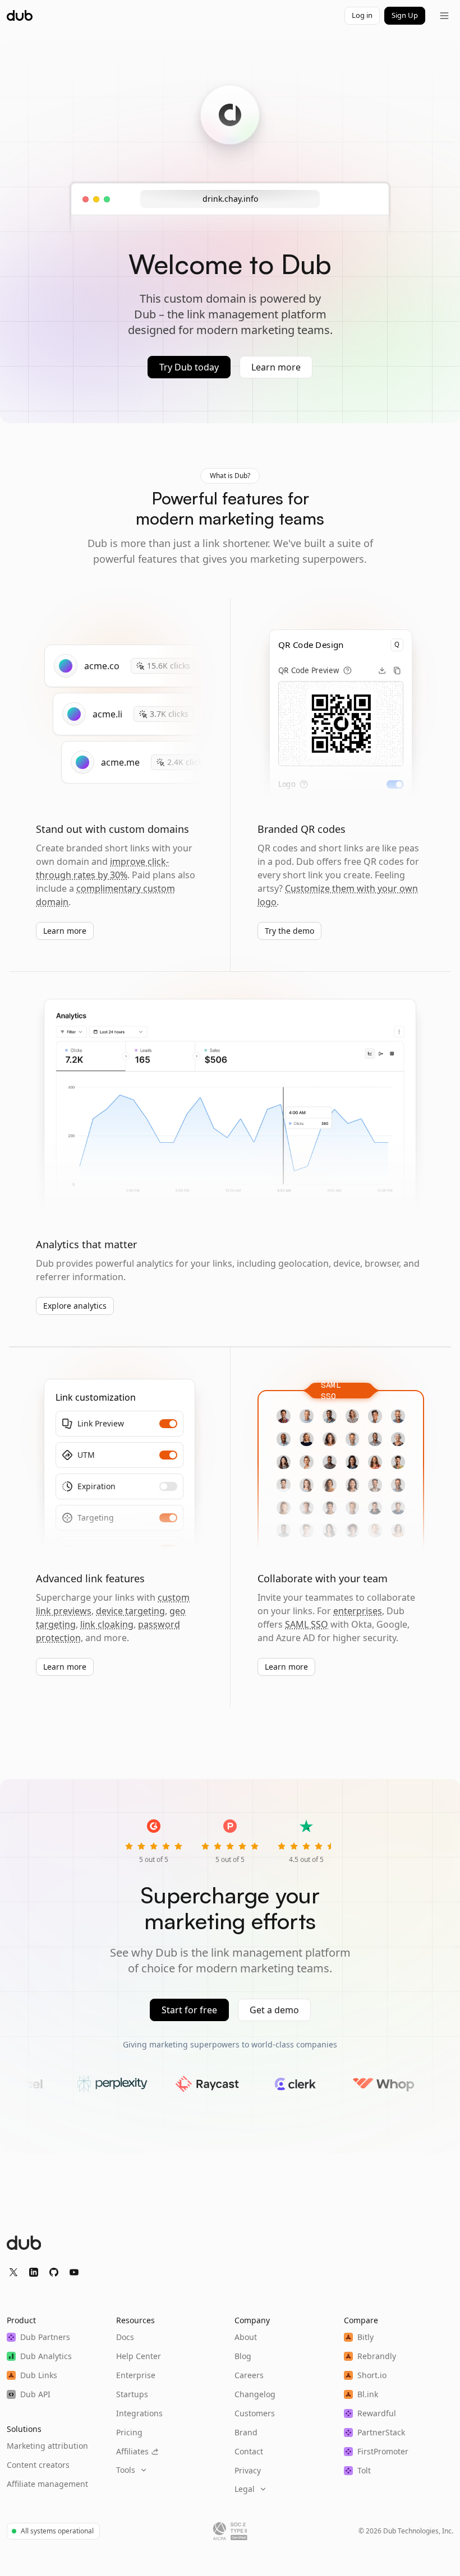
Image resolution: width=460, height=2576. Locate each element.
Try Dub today (189, 367)
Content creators (38, 2465)
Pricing (129, 2432)
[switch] (395, 784)
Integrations (139, 2413)
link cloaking (107, 1624)
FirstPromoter (383, 2451)
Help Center (139, 2356)
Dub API (35, 2394)
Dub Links (39, 2375)
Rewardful (377, 2413)
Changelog (255, 2394)
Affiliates (132, 2451)
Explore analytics (75, 1306)
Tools (126, 2470)
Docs (125, 2337)
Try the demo (289, 931)
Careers (249, 2375)
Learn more (276, 367)
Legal (245, 2489)
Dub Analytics (46, 2356)
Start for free (189, 2010)
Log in (362, 15)
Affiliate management (47, 2484)
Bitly (365, 2337)
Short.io (372, 2375)
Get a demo (274, 2010)
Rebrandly (377, 2356)
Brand (246, 2432)
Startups (132, 2394)
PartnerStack (381, 2432)
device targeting (130, 1611)
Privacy (248, 2470)
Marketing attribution (47, 2446)
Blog (243, 2356)
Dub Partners (45, 2337)
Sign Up (405, 15)
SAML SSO (307, 1624)
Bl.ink (368, 2394)
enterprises (358, 1611)
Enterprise (136, 2375)
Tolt (364, 2470)
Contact (249, 2451)
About (246, 2337)
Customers (255, 2413)
